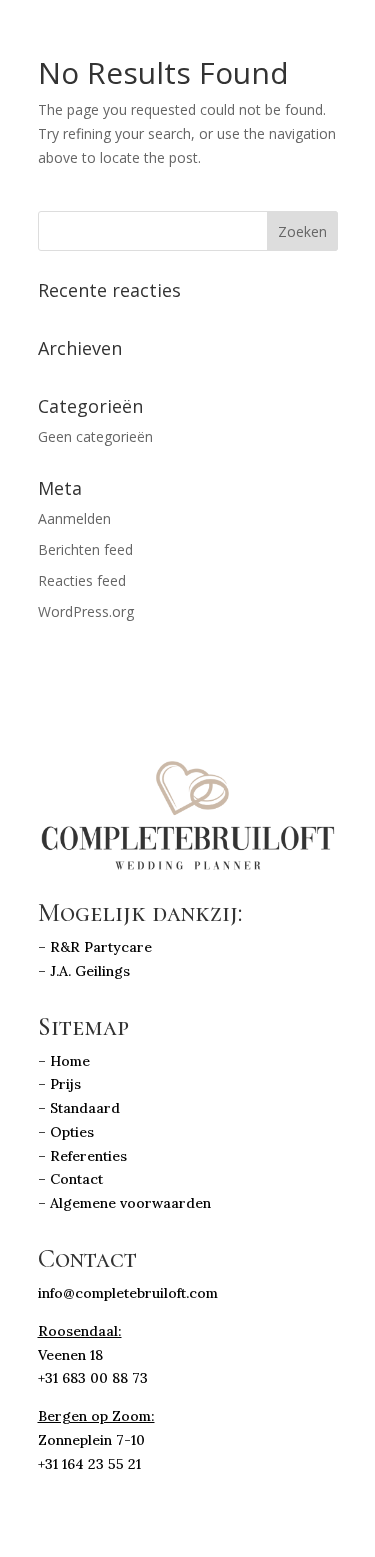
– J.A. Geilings (84, 971)
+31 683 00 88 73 (93, 1378)
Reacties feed (82, 580)
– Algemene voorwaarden (124, 1203)
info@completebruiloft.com (128, 1293)
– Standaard (79, 1108)
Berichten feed (85, 549)
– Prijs (59, 1084)
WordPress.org (86, 611)
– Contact (72, 1179)
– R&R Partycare (97, 947)
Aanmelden (74, 518)
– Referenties (82, 1156)
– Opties (66, 1132)
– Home (64, 1061)
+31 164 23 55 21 (89, 1464)
